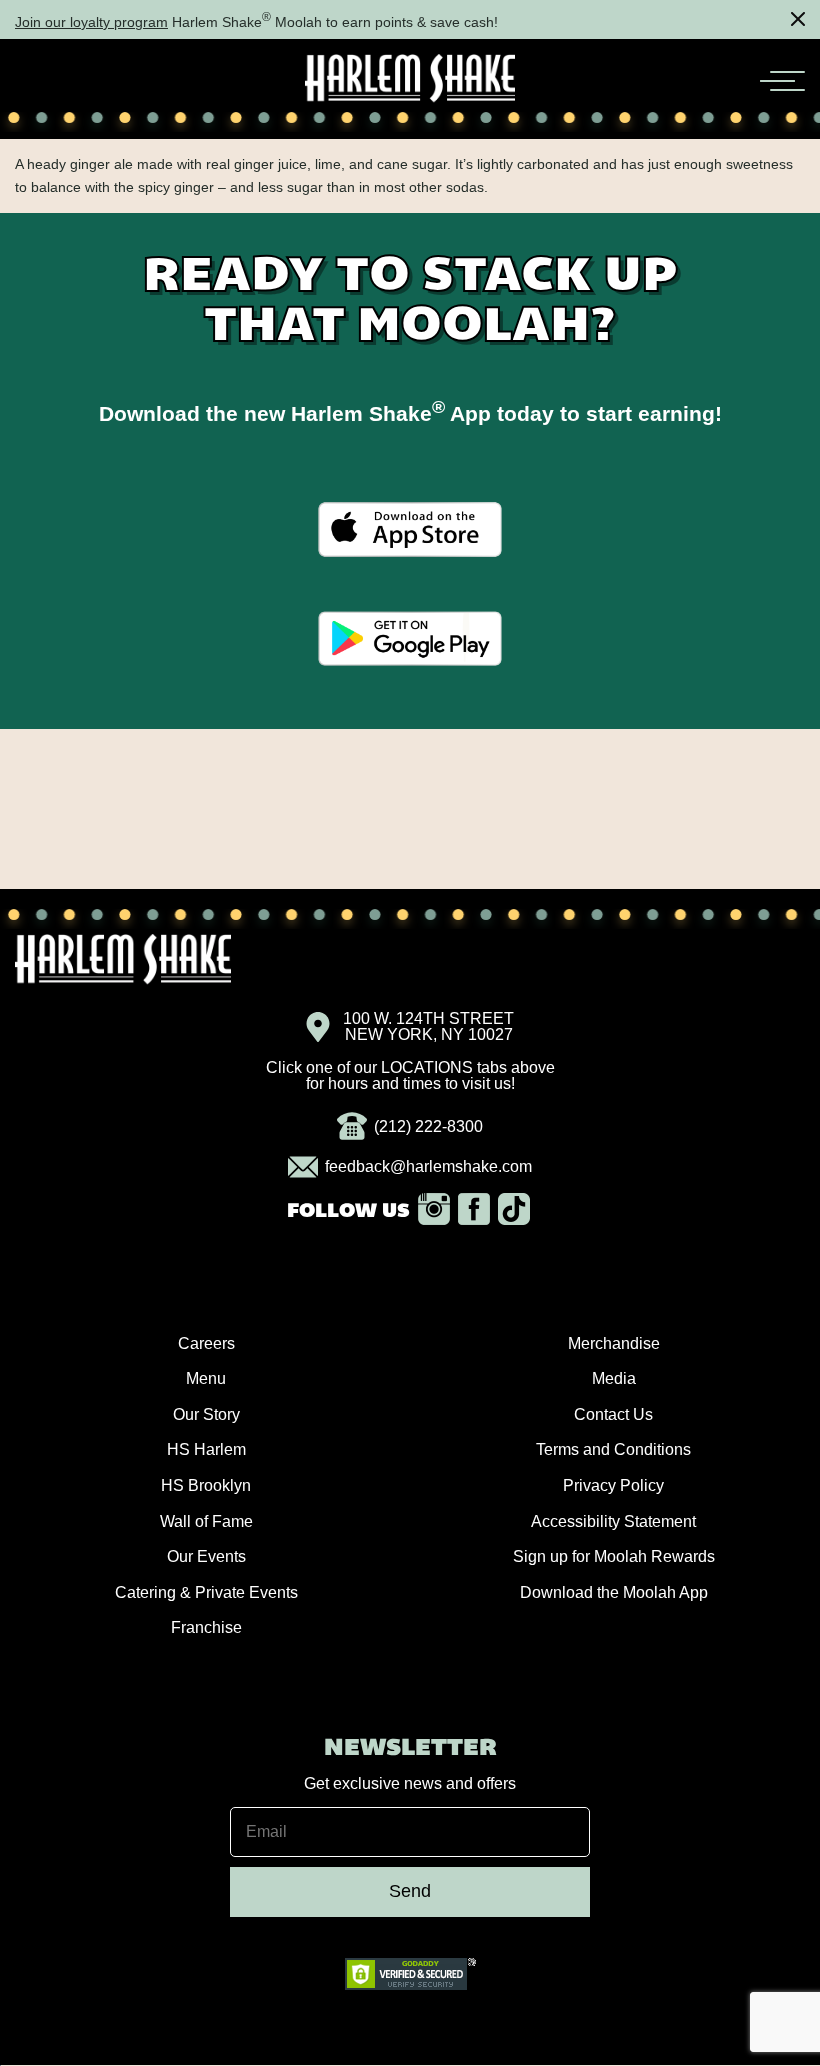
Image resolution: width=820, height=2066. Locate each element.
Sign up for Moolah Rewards (614, 1556)
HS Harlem (206, 1449)
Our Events (206, 1556)
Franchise (206, 1627)
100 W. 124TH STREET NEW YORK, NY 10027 (428, 1027)
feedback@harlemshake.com (428, 1166)
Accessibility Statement (613, 1521)
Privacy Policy (613, 1485)
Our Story (206, 1414)
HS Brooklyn (206, 1485)
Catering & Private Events (206, 1592)
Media (614, 1378)
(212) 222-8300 (428, 1126)
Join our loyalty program (91, 22)
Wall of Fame (206, 1521)
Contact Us (613, 1414)
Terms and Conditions (613, 1449)
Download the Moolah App (614, 1592)
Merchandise (614, 1343)
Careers (206, 1343)
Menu (206, 1378)
